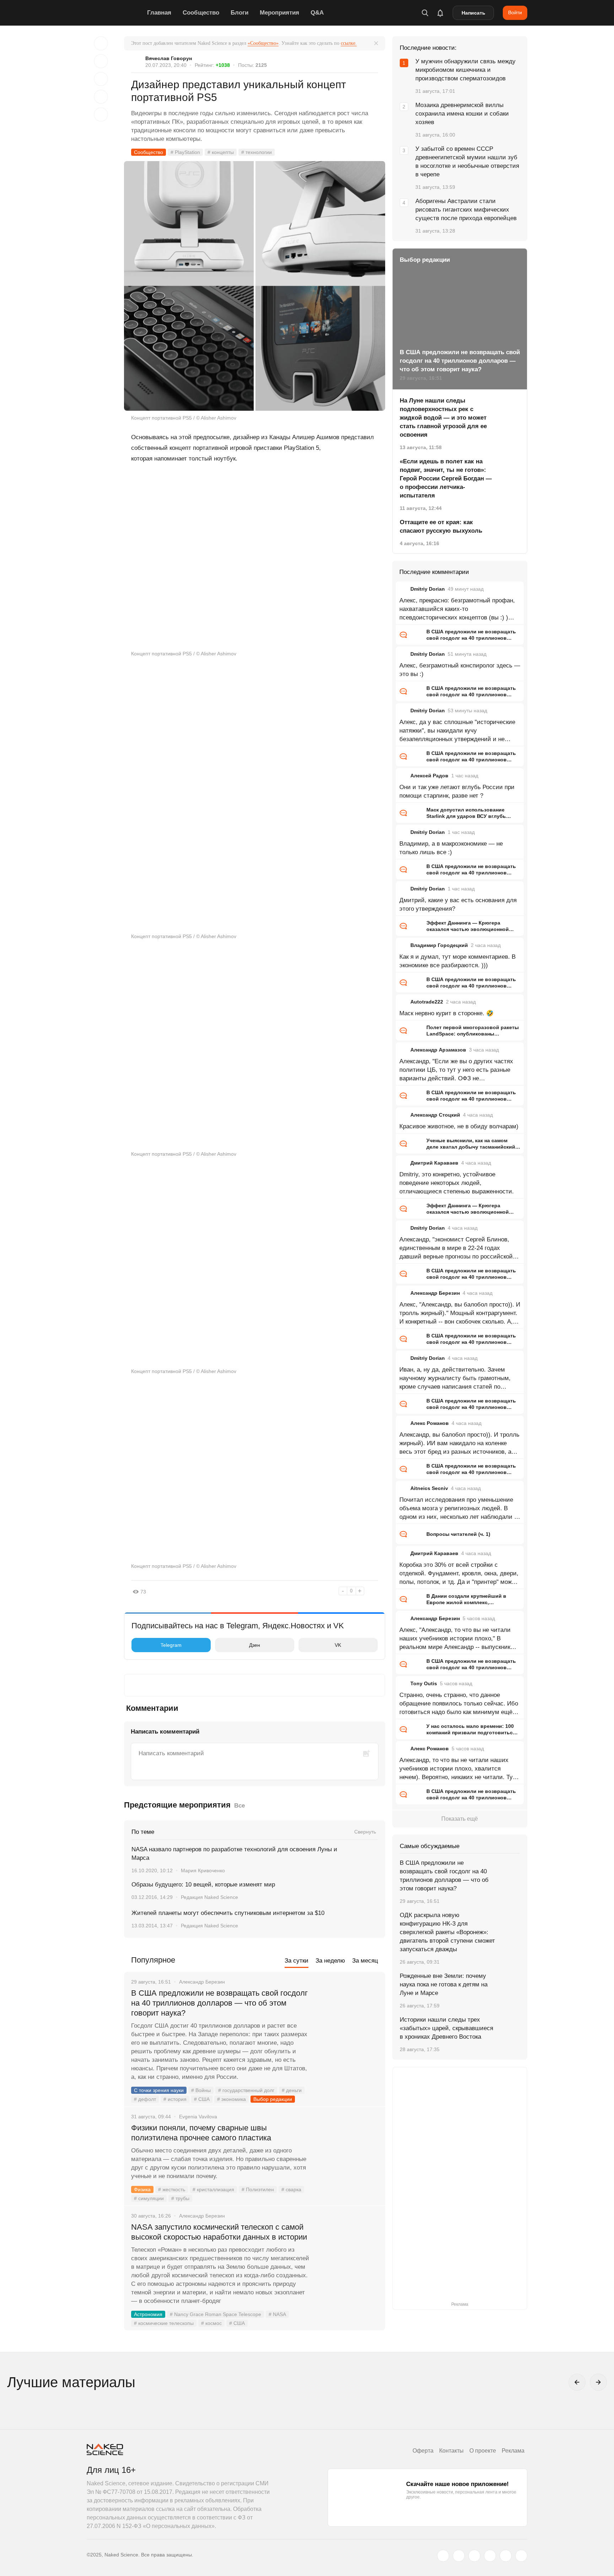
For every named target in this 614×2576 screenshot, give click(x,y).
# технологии (257, 152)
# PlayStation (185, 152)
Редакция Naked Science (209, 1897)
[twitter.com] (443, 2556)
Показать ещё (460, 1819)
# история (175, 2099)
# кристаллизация (213, 2189)
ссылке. (349, 43)
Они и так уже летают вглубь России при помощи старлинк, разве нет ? (457, 791)
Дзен (255, 1645)
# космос (211, 2323)
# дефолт (145, 2099)
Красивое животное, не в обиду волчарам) (459, 1126)
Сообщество (201, 13)
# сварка (291, 2189)
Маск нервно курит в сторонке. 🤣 (446, 1013)
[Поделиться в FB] (101, 61)
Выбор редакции (273, 2099)
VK (338, 1645)
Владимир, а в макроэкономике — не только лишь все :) (451, 848)
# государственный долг (246, 2090)
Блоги (239, 13)
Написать (473, 13)
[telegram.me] (506, 2556)
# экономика (231, 2099)
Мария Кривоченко (203, 1870)
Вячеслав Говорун (169, 58)
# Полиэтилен (258, 2189)
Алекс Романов (430, 1423)
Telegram (171, 1645)
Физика (142, 2189)
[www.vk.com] (459, 2556)
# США (202, 2099)
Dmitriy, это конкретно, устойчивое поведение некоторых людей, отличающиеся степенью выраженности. (457, 1183)
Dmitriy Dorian (428, 589)
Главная (159, 13)
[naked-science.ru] (521, 2556)
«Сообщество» (263, 43)
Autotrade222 (427, 1002)
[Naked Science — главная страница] (115, 13)
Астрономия (148, 2314)
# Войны (201, 2090)
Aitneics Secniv (429, 1488)
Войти (515, 12)
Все (239, 1806)
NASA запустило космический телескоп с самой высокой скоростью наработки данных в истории (219, 2232)
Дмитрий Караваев (434, 1163)
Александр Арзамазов (438, 1050)
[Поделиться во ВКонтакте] (101, 115)
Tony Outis (424, 1683)
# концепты (221, 152)
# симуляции (149, 2198)
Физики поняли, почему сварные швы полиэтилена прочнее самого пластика (202, 2133)
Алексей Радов (429, 776)
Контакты (451, 2451)
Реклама (513, 2451)
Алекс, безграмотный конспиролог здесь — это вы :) (460, 670)
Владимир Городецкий (439, 945)
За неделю (330, 1961)
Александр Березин (435, 1293)
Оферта (423, 2451)
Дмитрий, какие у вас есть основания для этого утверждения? (458, 904)
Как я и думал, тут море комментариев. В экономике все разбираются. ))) (457, 961)
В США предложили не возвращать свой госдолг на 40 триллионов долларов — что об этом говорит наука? (219, 2003)
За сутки (297, 1961)
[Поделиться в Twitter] (101, 79)
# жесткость (172, 2189)
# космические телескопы (164, 2323)
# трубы (180, 2198)
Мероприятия (279, 13)
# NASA (277, 2314)
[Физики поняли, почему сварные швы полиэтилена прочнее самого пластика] (348, 2155)
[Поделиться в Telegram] (101, 97)
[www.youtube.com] (474, 2556)
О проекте (483, 2451)
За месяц (365, 1961)
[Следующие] (598, 2382)
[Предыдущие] (577, 2382)
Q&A (317, 13)
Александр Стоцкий (435, 1115)
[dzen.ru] (490, 2556)
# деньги (292, 2090)
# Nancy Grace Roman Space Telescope (216, 2314)
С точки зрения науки (159, 2090)
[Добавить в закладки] (101, 43)
